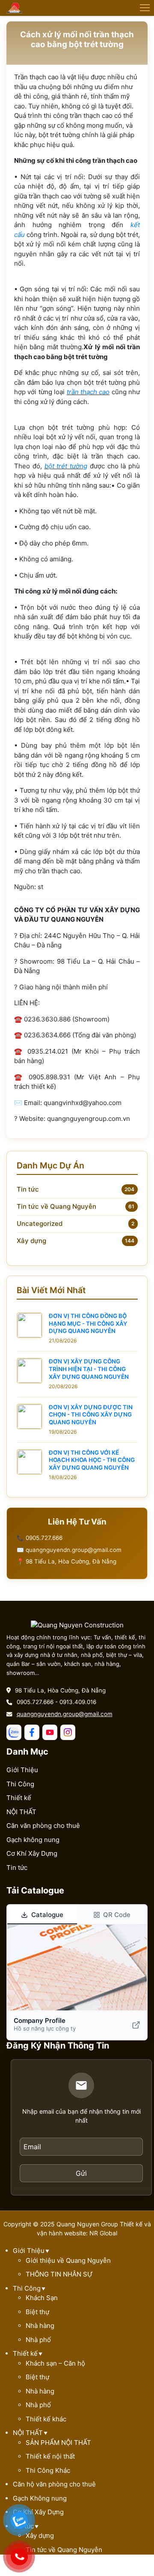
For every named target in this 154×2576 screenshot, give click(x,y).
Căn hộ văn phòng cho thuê (54, 2484)
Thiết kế (19, 1798)
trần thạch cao (88, 392)
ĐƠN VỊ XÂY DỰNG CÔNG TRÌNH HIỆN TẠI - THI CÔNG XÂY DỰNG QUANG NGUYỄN (89, 1369)
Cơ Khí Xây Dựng (32, 1853)
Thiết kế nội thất (50, 2456)
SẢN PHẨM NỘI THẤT (58, 2443)
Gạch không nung (33, 1840)
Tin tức (28, 1189)
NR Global (103, 2233)
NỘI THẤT (21, 1812)
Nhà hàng (40, 2326)
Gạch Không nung (40, 2498)
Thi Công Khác (48, 2470)
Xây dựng (31, 1241)
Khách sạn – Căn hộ (55, 2363)
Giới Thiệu (22, 1770)
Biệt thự (37, 2312)
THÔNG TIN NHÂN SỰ (59, 2274)
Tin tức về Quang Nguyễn (56, 1206)
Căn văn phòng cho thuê (43, 1826)
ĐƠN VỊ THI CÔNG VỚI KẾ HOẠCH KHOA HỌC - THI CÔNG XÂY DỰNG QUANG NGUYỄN (92, 1460)
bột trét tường (66, 466)
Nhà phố (38, 2340)
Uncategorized (40, 1224)
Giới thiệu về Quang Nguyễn (68, 2260)
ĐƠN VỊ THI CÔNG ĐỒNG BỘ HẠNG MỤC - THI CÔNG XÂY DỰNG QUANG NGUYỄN (88, 1323)
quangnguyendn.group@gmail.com (65, 1714)
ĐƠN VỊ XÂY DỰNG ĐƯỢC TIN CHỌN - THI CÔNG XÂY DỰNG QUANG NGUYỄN (91, 1415)
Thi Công (20, 1784)
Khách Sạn (42, 2298)
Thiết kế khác (46, 2419)
